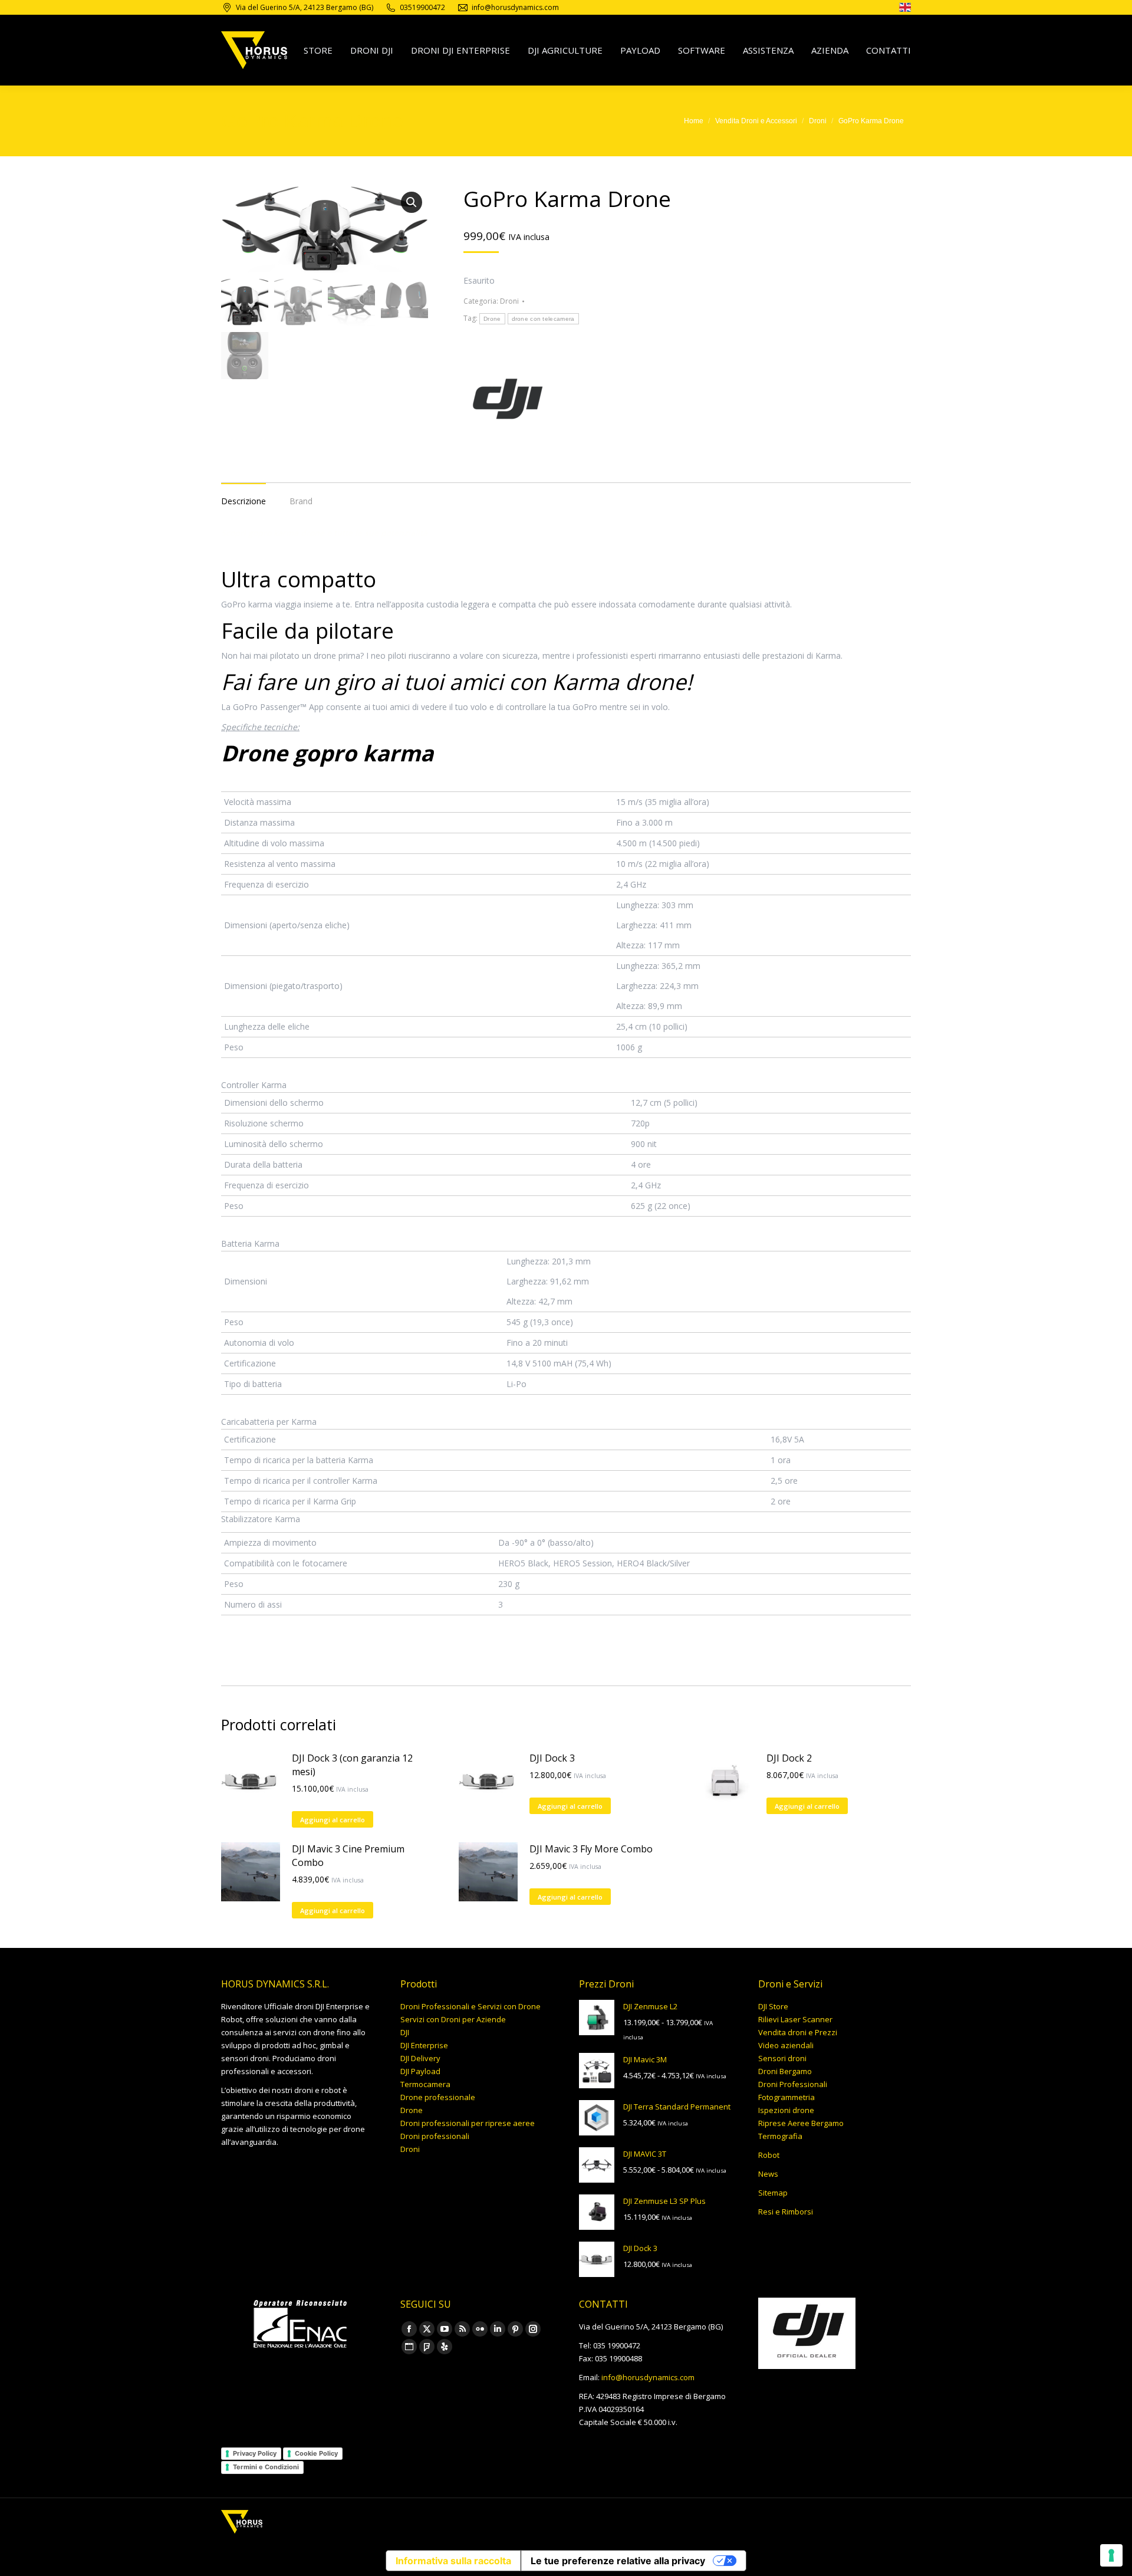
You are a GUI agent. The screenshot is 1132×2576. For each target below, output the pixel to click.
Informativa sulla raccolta (453, 2561)
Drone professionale (438, 2097)
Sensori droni (782, 2058)
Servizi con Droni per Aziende (453, 2019)
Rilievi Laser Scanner (795, 2019)
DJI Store (773, 2006)
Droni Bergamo (785, 2071)
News (768, 2174)
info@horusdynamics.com (648, 2377)
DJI (405, 2032)
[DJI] (508, 401)
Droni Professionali (793, 2084)
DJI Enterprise (424, 2045)
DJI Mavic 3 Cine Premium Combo (348, 1856)
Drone (492, 319)
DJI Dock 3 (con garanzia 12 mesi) (352, 1765)
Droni (509, 301)
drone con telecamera (543, 319)
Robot (769, 2155)
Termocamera (425, 2084)
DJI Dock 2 (789, 1758)
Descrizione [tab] (243, 501)
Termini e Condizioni (266, 2467)
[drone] (905, 9)
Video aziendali (786, 2045)
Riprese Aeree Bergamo (801, 2123)
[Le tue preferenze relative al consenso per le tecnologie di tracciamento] (1111, 2555)
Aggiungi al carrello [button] (333, 1820)
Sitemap (773, 2193)
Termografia (780, 2136)
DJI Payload (420, 2071)
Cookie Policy (316, 2453)
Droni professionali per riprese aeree (468, 2123)
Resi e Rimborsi (786, 2212)
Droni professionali (435, 2136)
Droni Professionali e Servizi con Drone (470, 2006)
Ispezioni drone (786, 2110)
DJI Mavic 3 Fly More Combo (591, 1849)
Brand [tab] (301, 501)
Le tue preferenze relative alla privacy (618, 2561)
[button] (412, 202)
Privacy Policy (255, 2453)
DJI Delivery (420, 2058)
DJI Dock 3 (552, 1758)
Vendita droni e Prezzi (798, 2032)
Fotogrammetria (787, 2097)
